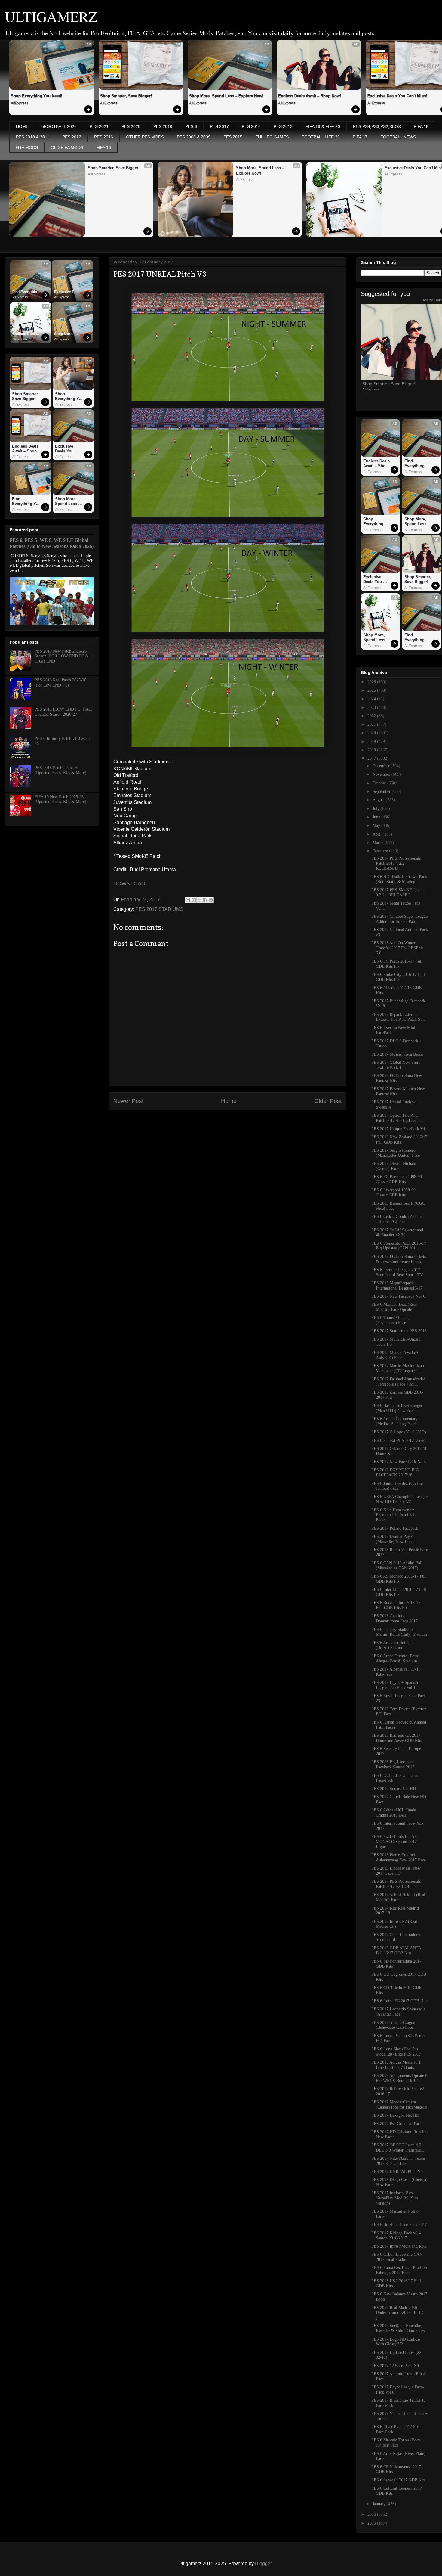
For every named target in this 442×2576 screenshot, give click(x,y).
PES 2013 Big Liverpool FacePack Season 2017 (393, 1764)
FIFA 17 (360, 137)
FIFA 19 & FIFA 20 (323, 126)
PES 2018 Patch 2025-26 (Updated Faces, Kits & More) (60, 770)
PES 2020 (131, 126)
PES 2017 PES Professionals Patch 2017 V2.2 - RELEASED (396, 863)
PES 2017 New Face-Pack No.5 (399, 1462)
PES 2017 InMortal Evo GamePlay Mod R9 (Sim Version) (395, 2198)
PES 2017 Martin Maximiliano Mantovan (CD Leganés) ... (398, 1368)
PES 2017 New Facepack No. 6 (398, 1296)
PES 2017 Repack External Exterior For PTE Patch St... (398, 1017)
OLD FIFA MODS (67, 147)
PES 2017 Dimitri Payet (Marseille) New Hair (392, 1539)
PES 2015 (233, 137)
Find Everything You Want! (26, 292)
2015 (372, 2523)
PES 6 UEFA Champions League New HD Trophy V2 (399, 1499)
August (379, 800)
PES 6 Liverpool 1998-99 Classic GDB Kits (393, 1193)
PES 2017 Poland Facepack (395, 1528)
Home (229, 1101)
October (380, 783)
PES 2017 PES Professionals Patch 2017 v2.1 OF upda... (397, 1884)
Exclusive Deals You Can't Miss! (68, 292)
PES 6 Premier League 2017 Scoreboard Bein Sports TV (397, 1272)
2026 (372, 682)
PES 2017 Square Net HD (394, 1789)
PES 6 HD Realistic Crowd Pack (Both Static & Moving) (399, 879)
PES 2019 (163, 126)
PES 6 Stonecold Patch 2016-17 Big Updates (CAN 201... (399, 1246)
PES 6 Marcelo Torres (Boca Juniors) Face (396, 2443)
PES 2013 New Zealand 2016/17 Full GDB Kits (399, 1140)
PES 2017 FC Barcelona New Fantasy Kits (397, 1078)
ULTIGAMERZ (51, 16)
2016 (372, 2514)
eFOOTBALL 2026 (59, 126)
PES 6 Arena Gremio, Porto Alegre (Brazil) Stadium (395, 1659)
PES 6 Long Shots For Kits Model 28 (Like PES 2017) (397, 2052)
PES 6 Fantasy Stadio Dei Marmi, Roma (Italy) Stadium (399, 1632)
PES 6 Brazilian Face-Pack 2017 (399, 2225)
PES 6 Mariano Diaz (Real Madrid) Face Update (394, 1307)
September (382, 791)
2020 (372, 733)
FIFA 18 (421, 126)
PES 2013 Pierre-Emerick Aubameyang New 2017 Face (399, 1858)
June (377, 817)
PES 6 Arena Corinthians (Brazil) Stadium (393, 1645)
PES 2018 (251, 126)
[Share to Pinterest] (211, 900)
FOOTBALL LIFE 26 (321, 137)
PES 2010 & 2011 (33, 137)
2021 (372, 724)
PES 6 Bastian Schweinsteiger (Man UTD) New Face (397, 1408)
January (380, 2504)
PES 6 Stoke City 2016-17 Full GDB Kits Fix (398, 977)
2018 (372, 750)
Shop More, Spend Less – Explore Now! (226, 96)
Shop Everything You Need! (37, 96)
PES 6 (191, 126)
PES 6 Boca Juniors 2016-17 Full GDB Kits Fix (396, 1605)
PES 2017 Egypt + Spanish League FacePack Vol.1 (395, 1685)
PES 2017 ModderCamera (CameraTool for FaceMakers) (399, 2105)
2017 (372, 758)
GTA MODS (27, 147)
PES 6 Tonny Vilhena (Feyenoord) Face (390, 1320)
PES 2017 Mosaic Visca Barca (397, 1054)
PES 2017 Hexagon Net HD (395, 2115)
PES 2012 (72, 137)
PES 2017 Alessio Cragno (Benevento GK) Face (393, 2025)
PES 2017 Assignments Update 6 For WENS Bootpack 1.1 (399, 2078)
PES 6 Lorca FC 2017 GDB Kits (399, 2001)
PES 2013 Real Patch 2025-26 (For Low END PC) (60, 683)
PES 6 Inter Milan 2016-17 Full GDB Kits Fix (399, 1592)
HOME (22, 126)
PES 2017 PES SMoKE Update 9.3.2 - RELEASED (398, 892)
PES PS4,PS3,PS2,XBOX (377, 126)
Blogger (263, 2564)
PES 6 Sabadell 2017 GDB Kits (398, 2480)
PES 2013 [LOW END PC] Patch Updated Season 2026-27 (63, 712)
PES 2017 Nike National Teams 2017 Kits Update (398, 2161)
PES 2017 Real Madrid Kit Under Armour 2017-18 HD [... (397, 2313)
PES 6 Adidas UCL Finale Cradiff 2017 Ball (394, 1813)
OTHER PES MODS (145, 137)
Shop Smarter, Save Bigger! (126, 96)
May (377, 826)
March (379, 843)
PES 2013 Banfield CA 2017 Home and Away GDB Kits (397, 1738)
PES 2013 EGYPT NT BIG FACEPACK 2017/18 (395, 1473)
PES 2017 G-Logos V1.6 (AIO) (399, 1432)
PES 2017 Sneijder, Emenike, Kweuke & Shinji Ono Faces (398, 2328)
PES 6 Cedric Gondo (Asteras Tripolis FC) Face (397, 1219)
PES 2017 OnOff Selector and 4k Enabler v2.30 (397, 1233)
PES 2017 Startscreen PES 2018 (399, 1331)
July (377, 809)
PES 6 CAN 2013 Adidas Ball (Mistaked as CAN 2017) (397, 1566)
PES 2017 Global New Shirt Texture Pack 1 (396, 1065)
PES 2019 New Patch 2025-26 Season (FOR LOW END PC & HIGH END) (62, 656)
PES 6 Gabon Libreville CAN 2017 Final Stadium (397, 2257)
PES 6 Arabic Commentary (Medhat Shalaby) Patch (394, 1421)
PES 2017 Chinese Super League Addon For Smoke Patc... (399, 919)
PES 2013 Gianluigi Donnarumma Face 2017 (394, 1619)
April (378, 834)
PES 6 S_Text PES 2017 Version (399, 1440)
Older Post (328, 1101)
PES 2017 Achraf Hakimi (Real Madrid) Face (398, 1897)
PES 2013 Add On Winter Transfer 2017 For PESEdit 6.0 (397, 948)
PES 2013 (283, 126)
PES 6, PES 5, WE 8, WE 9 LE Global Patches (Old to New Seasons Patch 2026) (52, 543)
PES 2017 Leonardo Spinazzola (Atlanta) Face (398, 2012)
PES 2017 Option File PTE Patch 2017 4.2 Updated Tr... (398, 1118)
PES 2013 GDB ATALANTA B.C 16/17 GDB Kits (396, 1951)
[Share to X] (199, 900)
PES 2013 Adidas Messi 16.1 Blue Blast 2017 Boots (396, 2065)
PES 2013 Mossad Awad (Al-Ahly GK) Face (396, 1355)
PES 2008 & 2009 (194, 137)
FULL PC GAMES (272, 137)
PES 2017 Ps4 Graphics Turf (396, 2124)
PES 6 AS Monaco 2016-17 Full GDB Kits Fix (399, 1579)
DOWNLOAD (129, 883)
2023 (372, 708)
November (382, 774)
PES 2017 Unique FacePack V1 (398, 1129)
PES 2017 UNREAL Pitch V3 (397, 2172)
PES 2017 (219, 126)
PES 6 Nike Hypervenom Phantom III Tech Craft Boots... (394, 1515)
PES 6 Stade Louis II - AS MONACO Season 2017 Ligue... (394, 1842)
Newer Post (128, 1101)
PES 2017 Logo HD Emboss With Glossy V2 (396, 2342)
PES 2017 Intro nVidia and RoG (399, 2246)
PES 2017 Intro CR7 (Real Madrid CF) (394, 1924)
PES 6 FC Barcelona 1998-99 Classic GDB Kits (397, 1179)
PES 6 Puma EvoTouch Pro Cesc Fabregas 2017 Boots (400, 2270)
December (382, 766)
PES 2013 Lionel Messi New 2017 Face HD (396, 1871)
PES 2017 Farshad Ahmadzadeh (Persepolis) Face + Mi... (399, 1382)
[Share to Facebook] (205, 900)
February (381, 851)
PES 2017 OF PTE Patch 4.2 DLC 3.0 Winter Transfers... (398, 2148)
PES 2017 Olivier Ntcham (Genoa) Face (394, 1166)
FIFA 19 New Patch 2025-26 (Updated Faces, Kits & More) (60, 799)
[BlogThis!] (194, 900)
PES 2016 (104, 137)
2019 (372, 742)
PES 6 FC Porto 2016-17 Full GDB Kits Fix (397, 964)
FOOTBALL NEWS (398, 137)
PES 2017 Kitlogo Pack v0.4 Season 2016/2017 (396, 2236)
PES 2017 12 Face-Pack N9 (395, 2366)
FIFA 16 (104, 147)
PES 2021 (99, 126)
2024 (372, 699)
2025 (372, 690)
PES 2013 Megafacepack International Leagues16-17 (397, 1286)
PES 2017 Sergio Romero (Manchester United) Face (396, 1153)
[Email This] (188, 900)
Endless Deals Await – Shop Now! (310, 96)
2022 (372, 716)
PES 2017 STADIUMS (159, 909)
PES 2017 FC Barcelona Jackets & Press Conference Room (399, 1259)
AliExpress (20, 103)
